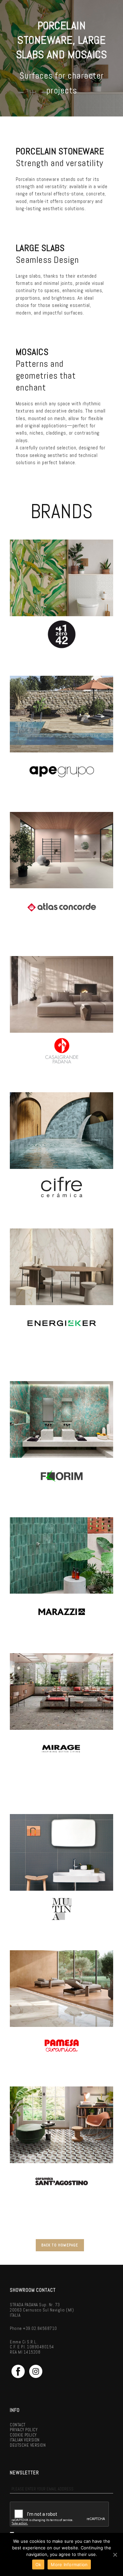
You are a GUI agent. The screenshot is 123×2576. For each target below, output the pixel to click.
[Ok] (115, 2555)
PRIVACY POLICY (24, 2430)
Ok (38, 2564)
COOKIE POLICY (23, 2435)
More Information (69, 2564)
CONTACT (18, 2425)
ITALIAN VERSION (25, 2440)
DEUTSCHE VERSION (28, 2445)
